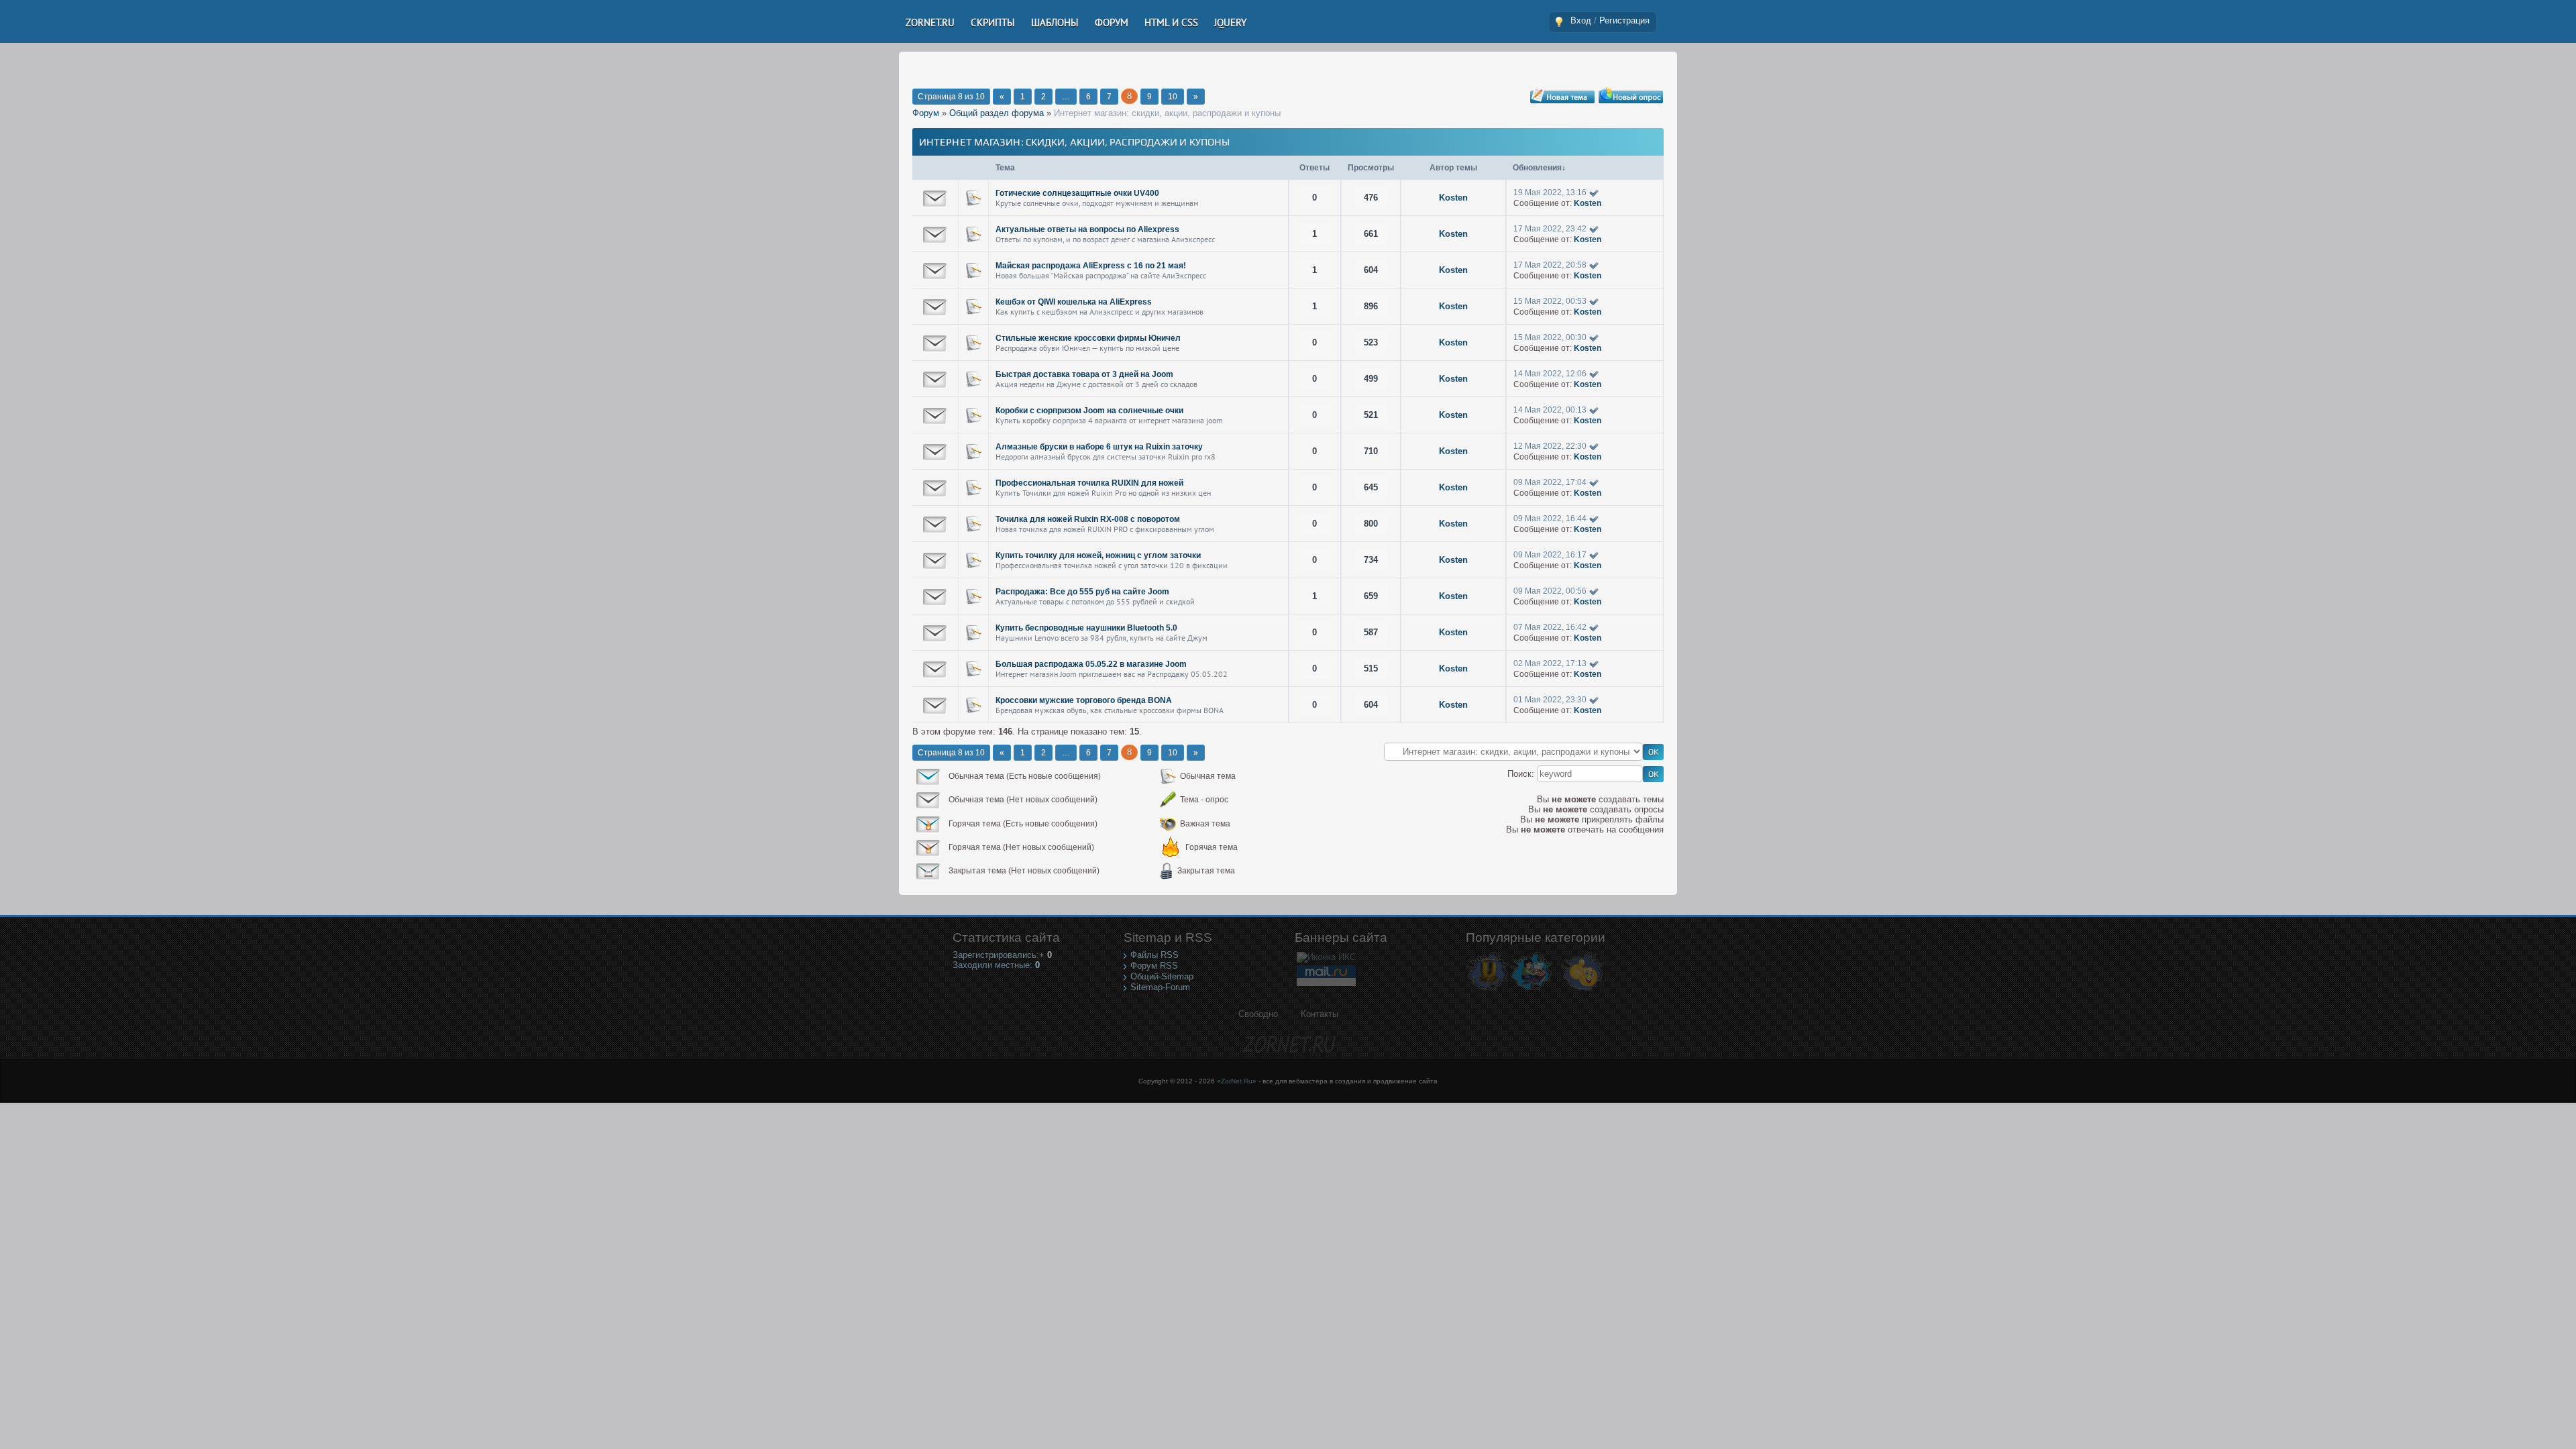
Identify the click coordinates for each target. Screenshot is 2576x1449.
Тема (1005, 168)
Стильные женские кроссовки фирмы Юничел (1088, 338)
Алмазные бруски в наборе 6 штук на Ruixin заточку (1099, 447)
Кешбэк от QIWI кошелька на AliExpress (1074, 302)
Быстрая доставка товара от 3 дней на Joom (1084, 374)
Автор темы (1453, 168)
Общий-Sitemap (1162, 976)
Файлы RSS (1155, 955)
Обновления (1537, 168)
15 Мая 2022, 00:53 (1550, 301)
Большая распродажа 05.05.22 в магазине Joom (1091, 664)
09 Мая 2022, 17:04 (1550, 482)
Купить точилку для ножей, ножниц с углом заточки (1098, 555)
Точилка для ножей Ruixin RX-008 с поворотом (1088, 519)
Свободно (1258, 1014)
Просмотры (1371, 168)
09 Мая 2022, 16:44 (1550, 519)
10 (1173, 97)
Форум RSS (1154, 966)
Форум (926, 113)
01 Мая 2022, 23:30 (1550, 700)
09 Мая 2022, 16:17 (1550, 555)
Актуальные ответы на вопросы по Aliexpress (1087, 229)
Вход (1581, 20)
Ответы (1314, 168)
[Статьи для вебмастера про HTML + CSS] (1531, 990)
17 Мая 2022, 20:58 (1550, 265)
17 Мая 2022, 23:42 (1550, 229)
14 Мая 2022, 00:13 (1550, 410)
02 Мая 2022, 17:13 (1550, 663)
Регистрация (1624, 20)
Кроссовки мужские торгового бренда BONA (1084, 700)
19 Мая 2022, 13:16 (1550, 193)
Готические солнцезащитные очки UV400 (1077, 193)
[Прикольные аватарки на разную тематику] (1583, 990)
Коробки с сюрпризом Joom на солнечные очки (1089, 411)
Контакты (1320, 1014)
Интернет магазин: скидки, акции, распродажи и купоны (1167, 113)
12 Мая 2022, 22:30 (1550, 446)
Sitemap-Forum (1160, 987)
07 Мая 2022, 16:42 (1550, 627)
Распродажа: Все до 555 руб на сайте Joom (1082, 592)
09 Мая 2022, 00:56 (1550, 591)
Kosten (1453, 198)
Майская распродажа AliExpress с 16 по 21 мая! (1091, 266)
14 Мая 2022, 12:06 (1550, 374)
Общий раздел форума (997, 113)
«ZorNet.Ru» (1237, 1081)
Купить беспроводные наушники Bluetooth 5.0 (1086, 628)
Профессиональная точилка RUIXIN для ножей (1089, 483)
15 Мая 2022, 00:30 (1550, 337)
